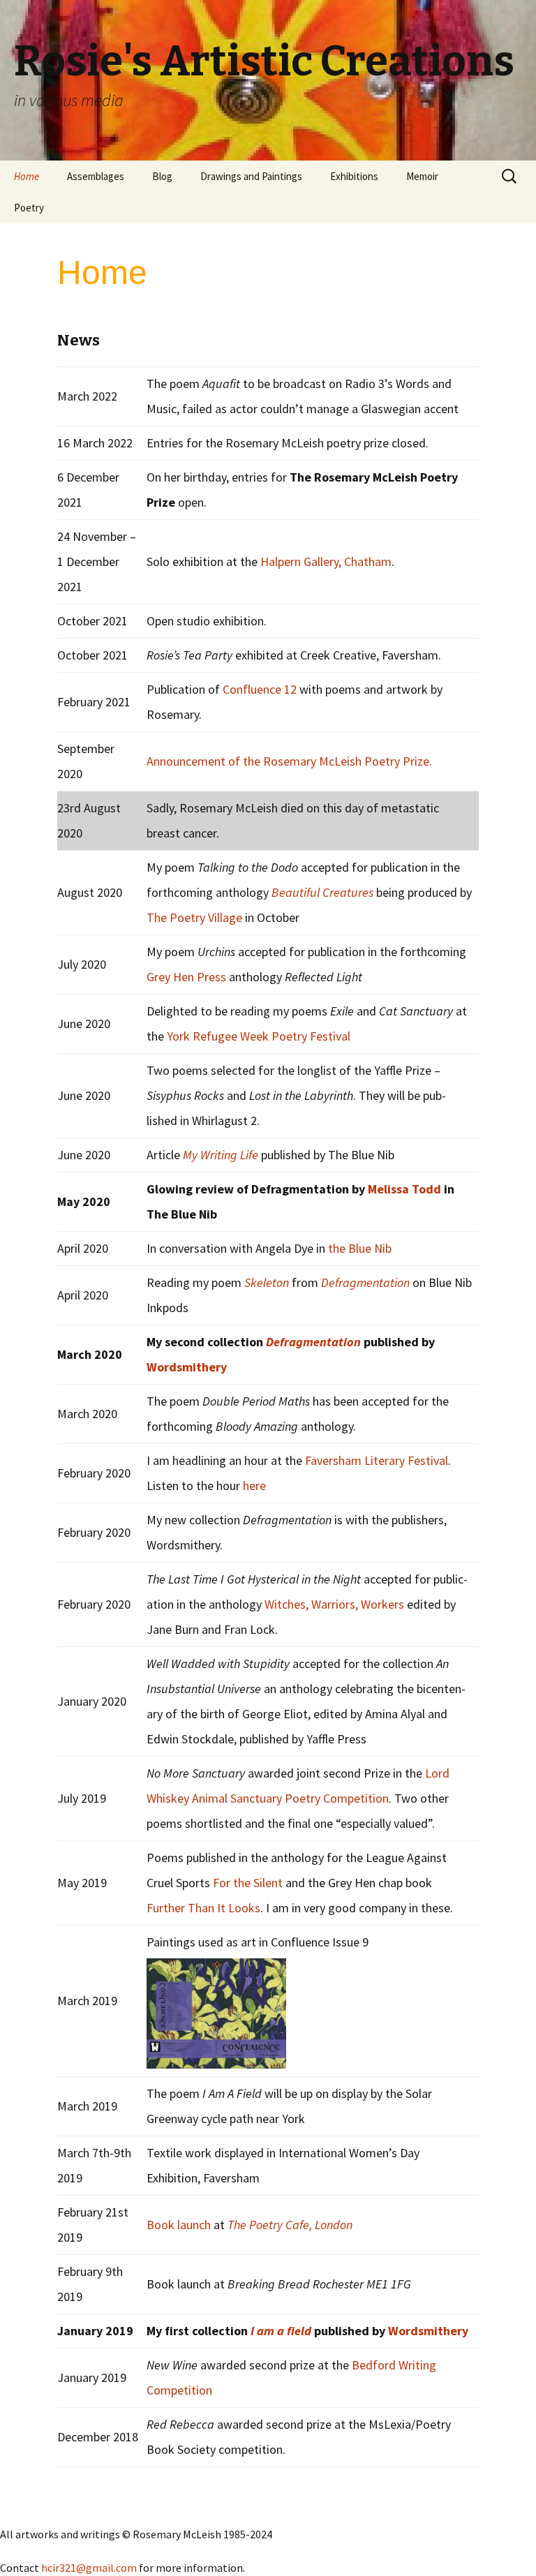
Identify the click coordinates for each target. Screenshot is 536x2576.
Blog (162, 176)
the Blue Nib (360, 1248)
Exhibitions (354, 176)
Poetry (29, 208)
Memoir (422, 176)
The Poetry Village (196, 917)
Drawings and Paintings (251, 176)
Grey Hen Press (186, 977)
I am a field (281, 2331)
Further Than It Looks (203, 1908)
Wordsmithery (187, 1367)
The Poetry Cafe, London (290, 2225)
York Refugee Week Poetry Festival (259, 1036)
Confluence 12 (260, 689)
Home (27, 176)
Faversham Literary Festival (377, 1460)
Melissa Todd (404, 1189)
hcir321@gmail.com (89, 2568)
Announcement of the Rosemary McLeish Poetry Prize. (289, 761)
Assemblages (96, 176)
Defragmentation (313, 1342)
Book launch (179, 2225)
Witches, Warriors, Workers (334, 1604)
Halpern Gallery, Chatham (326, 561)
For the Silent (248, 1883)
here (254, 1486)
